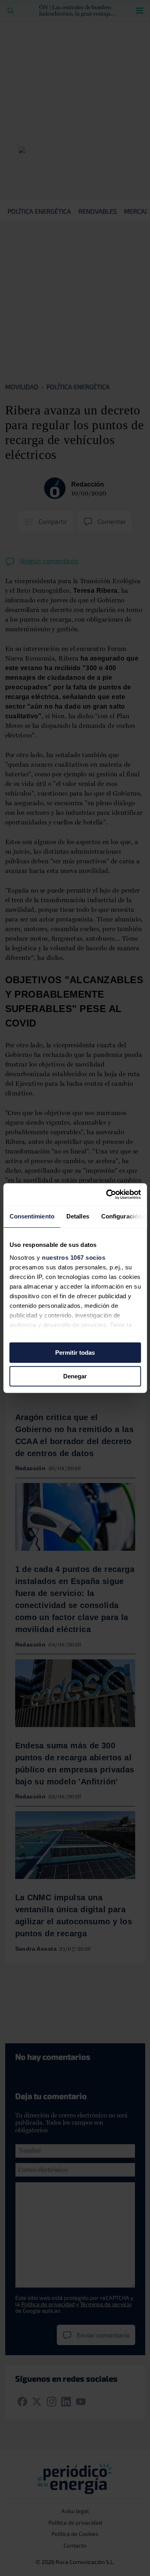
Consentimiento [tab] (32, 1216)
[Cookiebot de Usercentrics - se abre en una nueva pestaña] (107, 1194)
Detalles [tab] (77, 1216)
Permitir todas (75, 1353)
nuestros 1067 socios (74, 1258)
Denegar (75, 1376)
